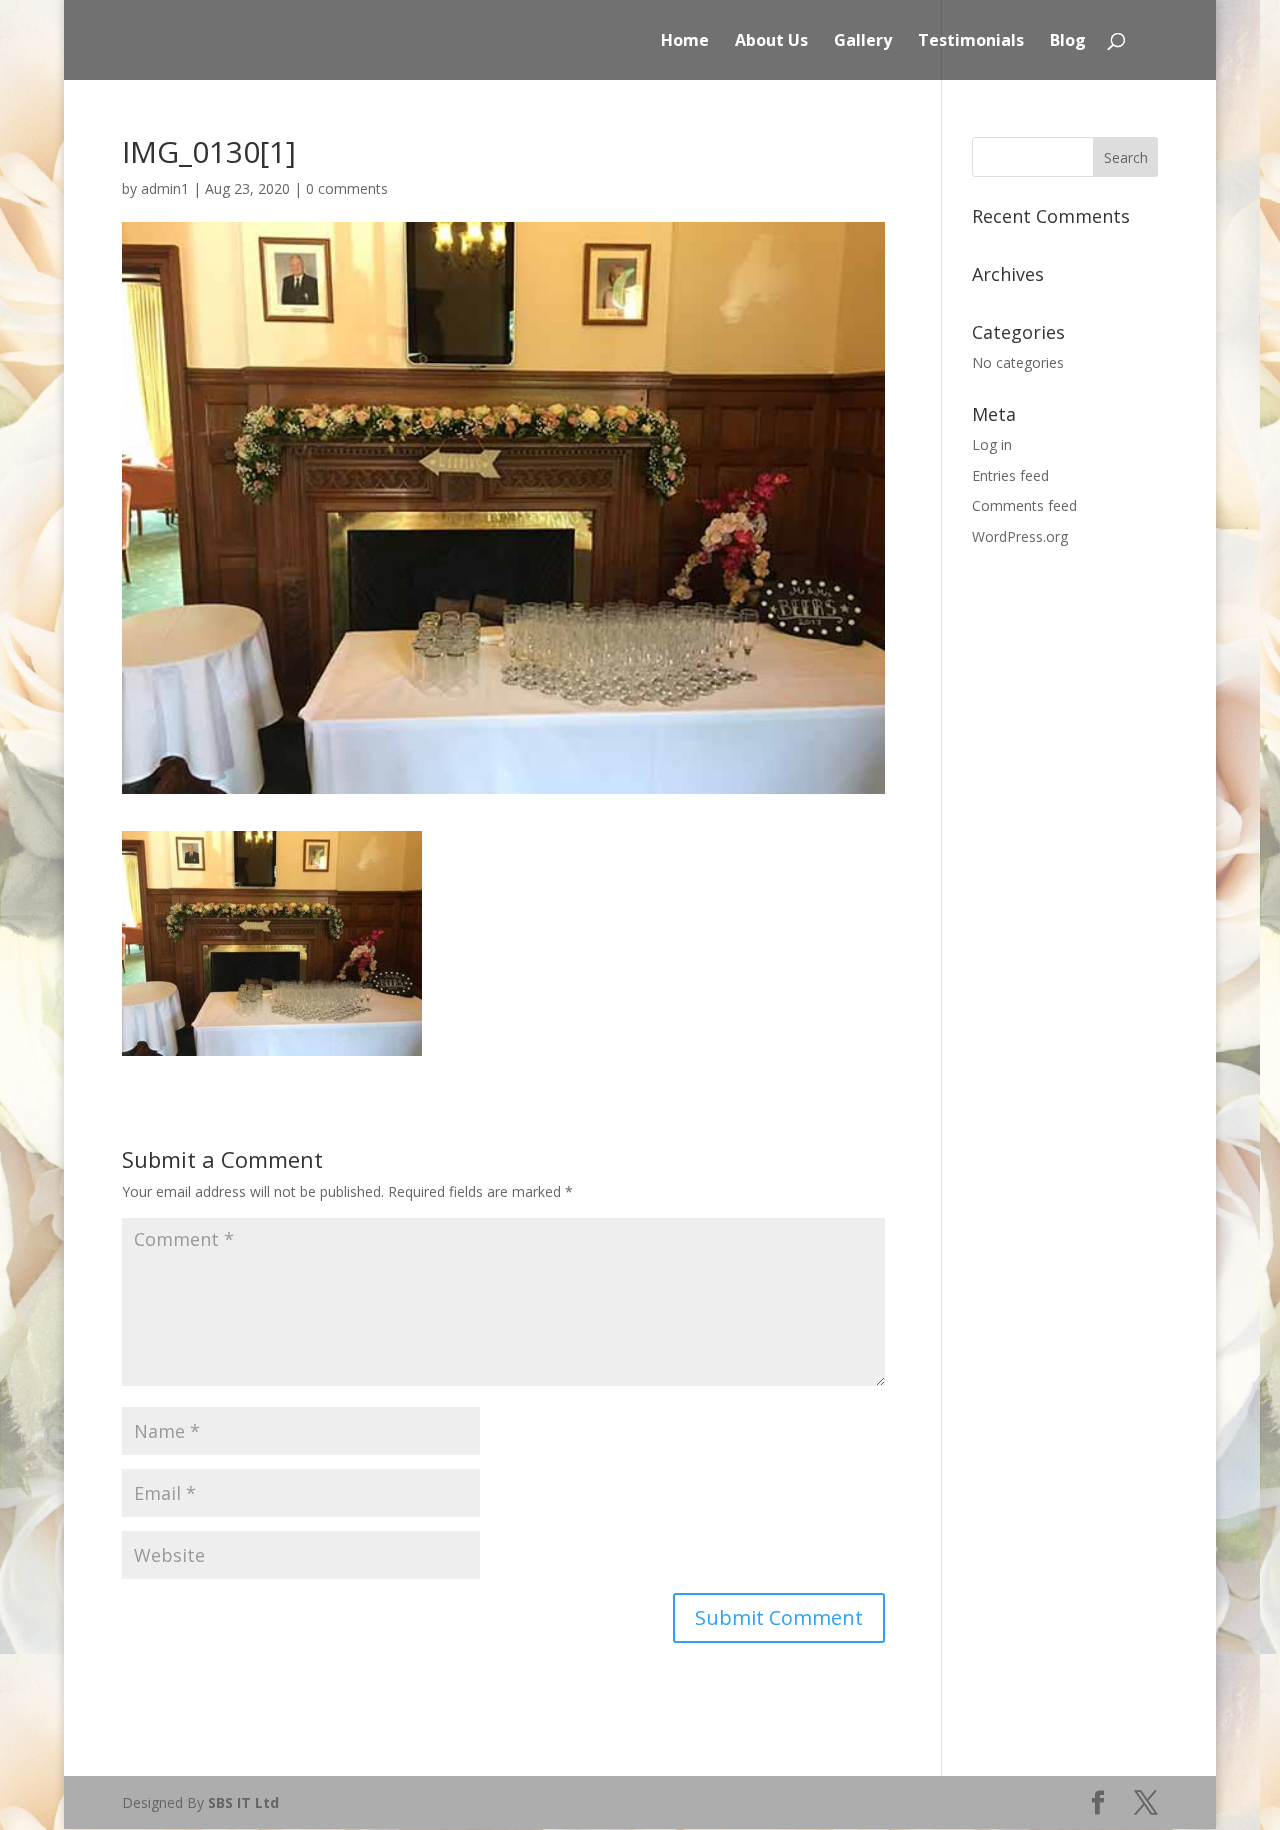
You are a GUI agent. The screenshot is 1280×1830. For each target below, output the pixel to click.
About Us (771, 42)
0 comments (347, 188)
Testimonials (971, 42)
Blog (1068, 42)
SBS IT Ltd (243, 1802)
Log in (992, 444)
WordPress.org (1020, 536)
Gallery (863, 42)
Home (685, 42)
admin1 (165, 188)
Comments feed (1024, 505)
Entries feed (1010, 475)
